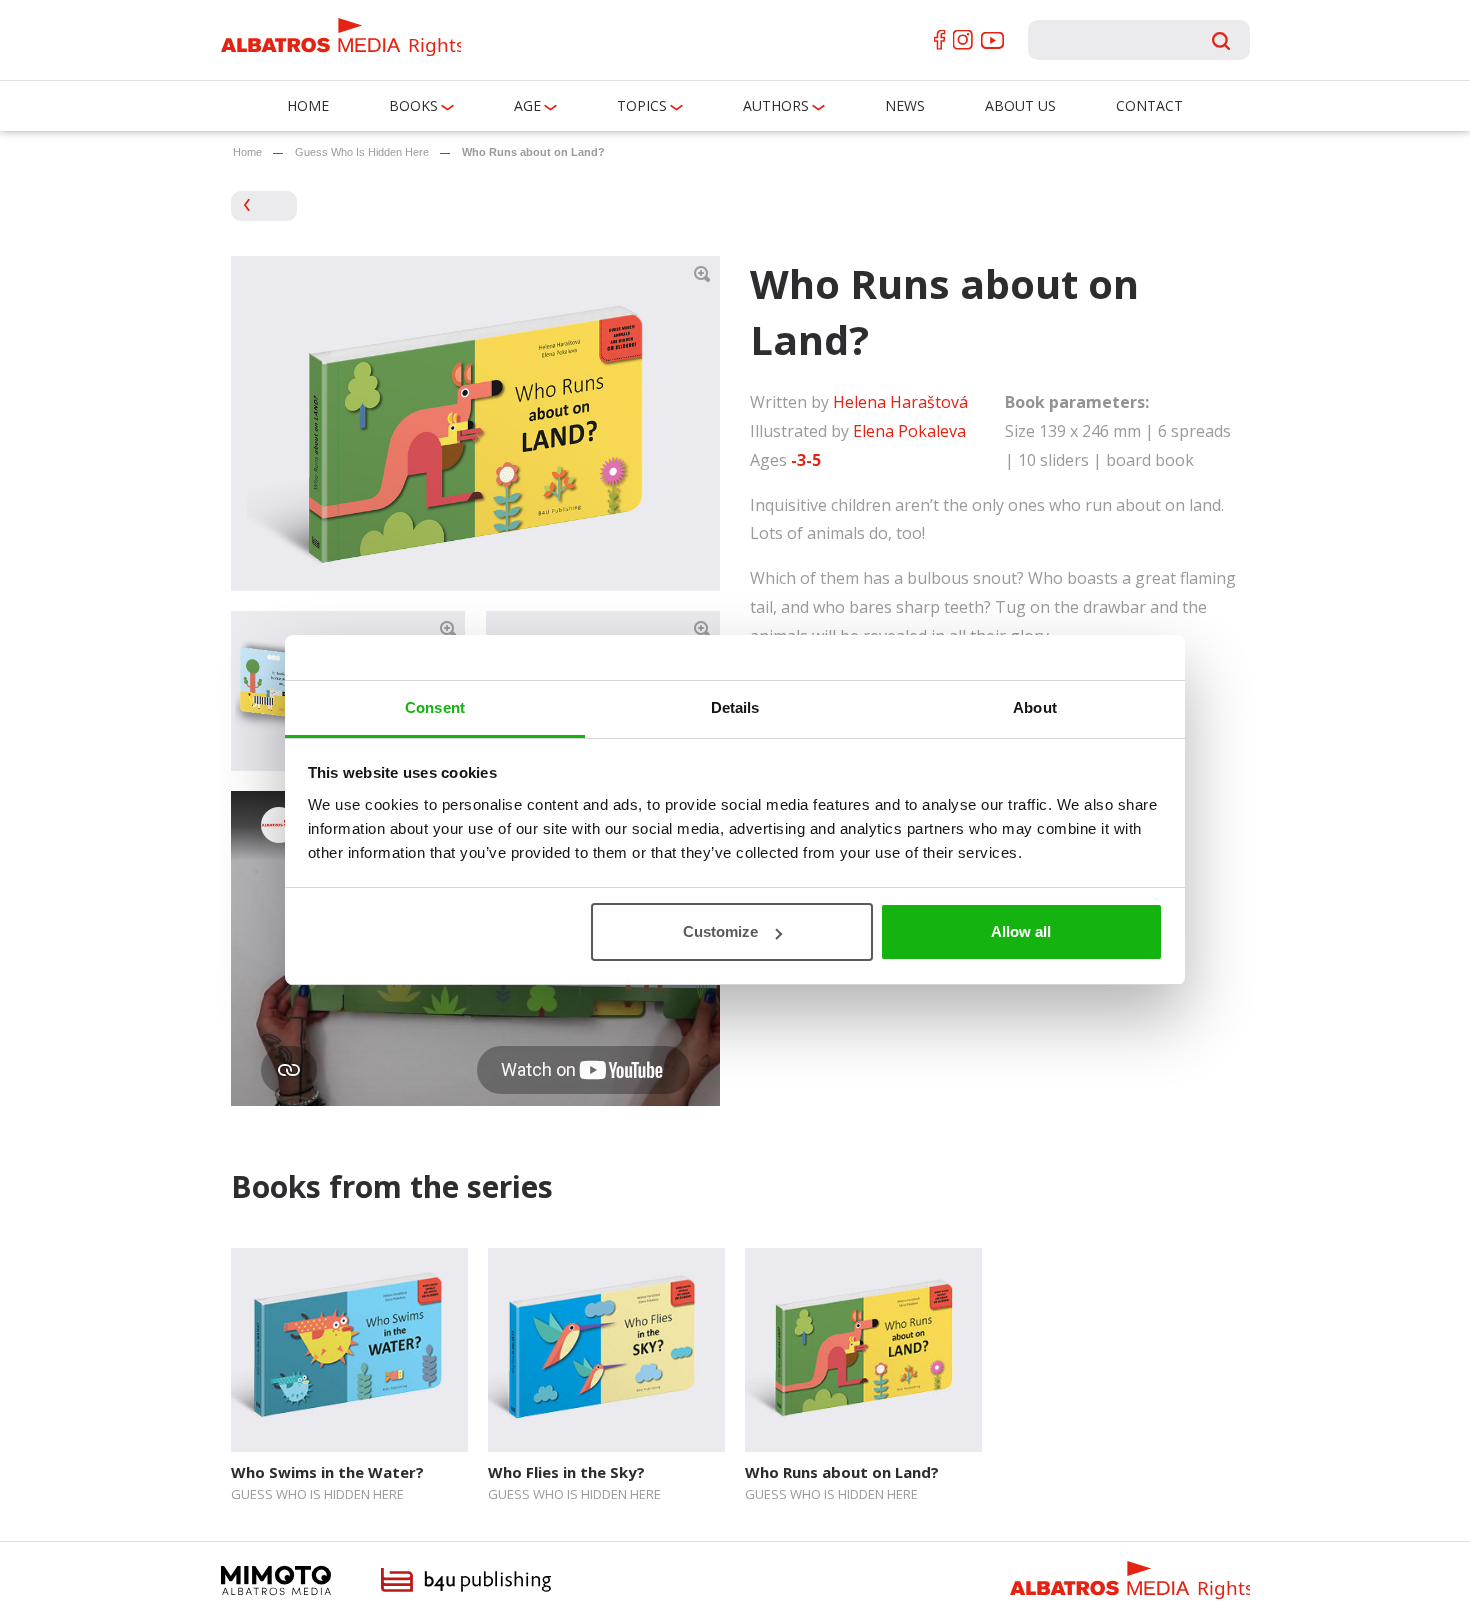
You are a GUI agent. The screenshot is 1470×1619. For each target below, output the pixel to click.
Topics (642, 105)
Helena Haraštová (900, 402)
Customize (720, 931)
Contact (1149, 105)
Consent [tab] (435, 707)
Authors (776, 105)
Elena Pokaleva (909, 431)
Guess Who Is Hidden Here (362, 152)
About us (1020, 105)
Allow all (1021, 931)
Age (527, 105)
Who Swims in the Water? (327, 1472)
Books (413, 105)
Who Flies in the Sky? (566, 1472)
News (905, 105)
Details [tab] (735, 707)
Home (308, 105)
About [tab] (1035, 707)
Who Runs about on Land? (842, 1472)
